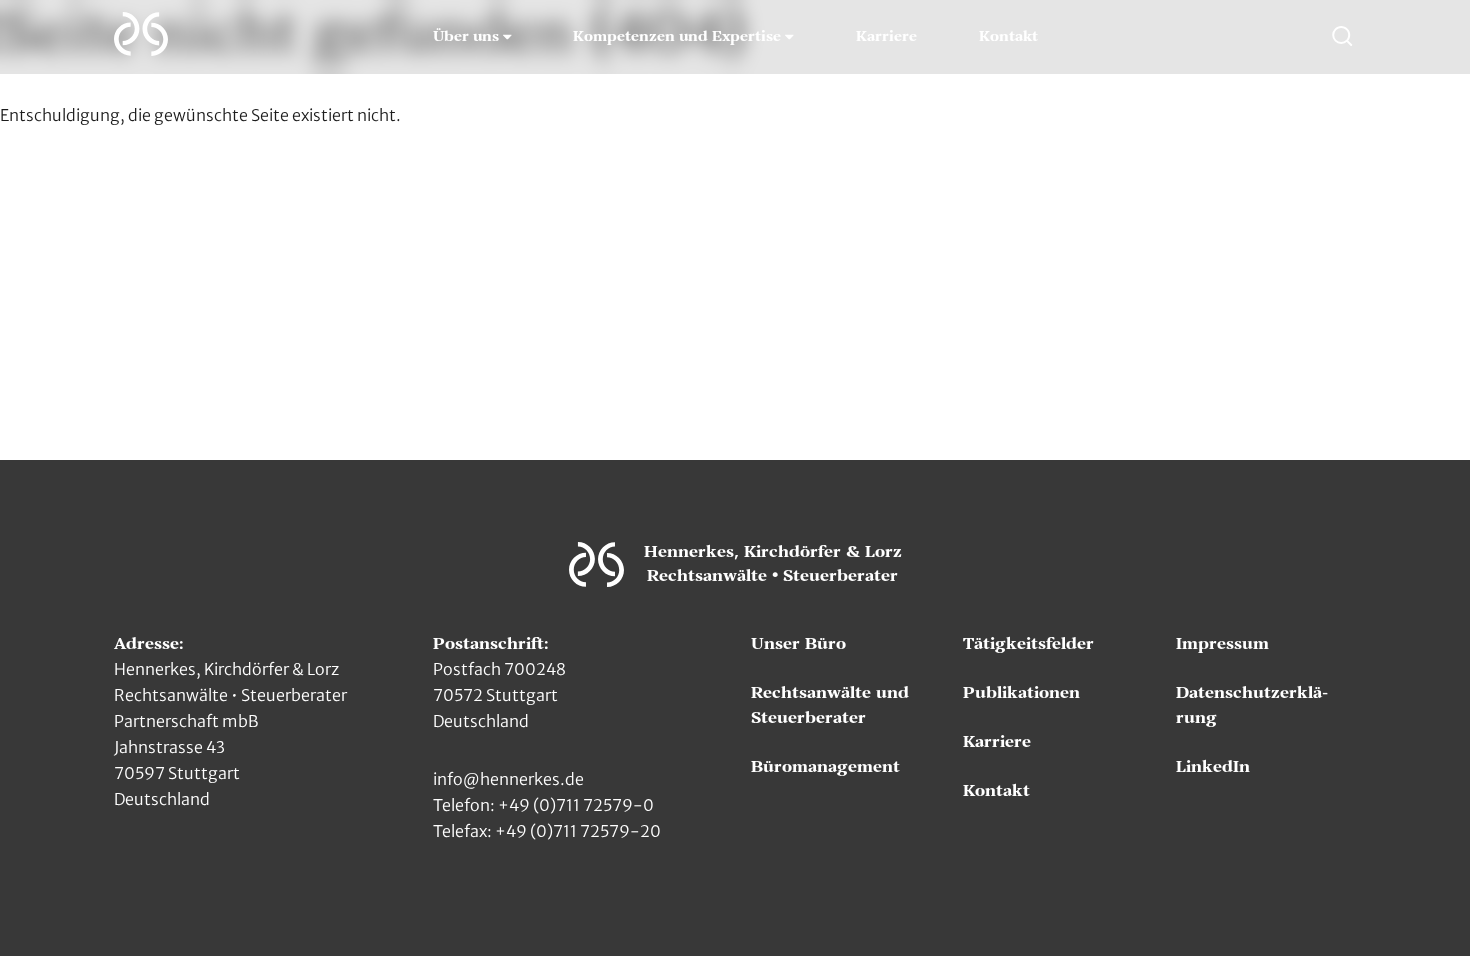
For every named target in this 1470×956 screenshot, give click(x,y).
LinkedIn (1213, 767)
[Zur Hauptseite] (141, 34)
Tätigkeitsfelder (1028, 644)
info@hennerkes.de (508, 779)
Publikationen (1021, 693)
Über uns (466, 37)
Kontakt (1008, 37)
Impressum (1222, 644)
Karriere (886, 37)
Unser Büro (798, 644)
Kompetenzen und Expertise (677, 37)
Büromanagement (825, 767)
